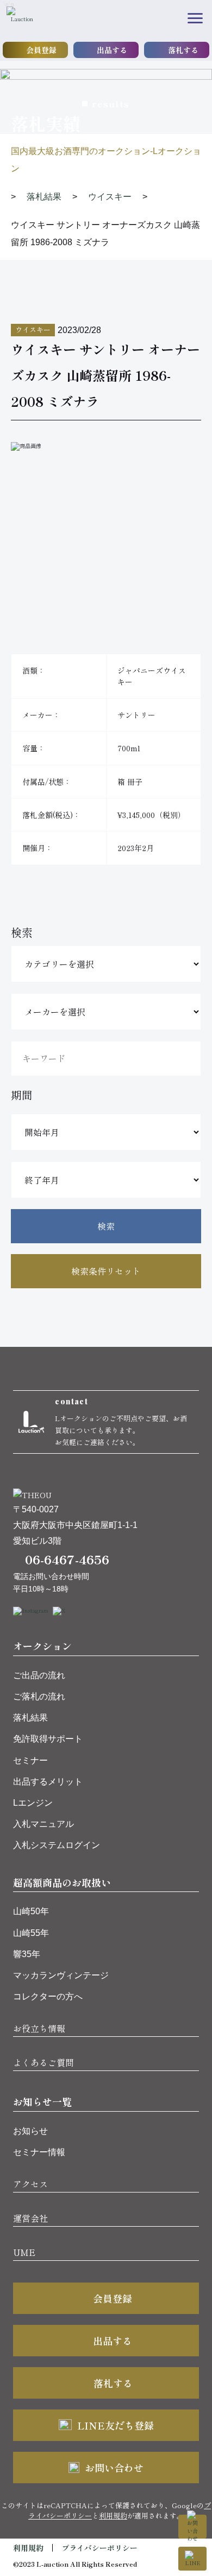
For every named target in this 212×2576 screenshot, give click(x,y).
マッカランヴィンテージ (61, 1975)
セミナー (30, 1760)
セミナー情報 (39, 2152)
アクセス (30, 2184)
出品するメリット (48, 1782)
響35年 (27, 1954)
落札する (183, 50)
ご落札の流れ (39, 1696)
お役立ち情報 (39, 2028)
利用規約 (113, 2516)
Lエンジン (33, 1803)
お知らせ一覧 (42, 2101)
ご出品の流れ (39, 1675)
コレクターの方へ (48, 1996)
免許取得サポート (48, 1739)
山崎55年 (31, 1933)
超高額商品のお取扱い (62, 1882)
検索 (106, 1226)
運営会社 (30, 2218)
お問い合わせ (114, 2468)
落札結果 (30, 1718)
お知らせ (30, 2131)
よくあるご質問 (43, 2062)
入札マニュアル (43, 1824)
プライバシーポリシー (99, 2548)
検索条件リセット (106, 1271)
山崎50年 (31, 1911)
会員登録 (41, 50)
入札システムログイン (57, 1845)
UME (24, 2252)
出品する (112, 50)
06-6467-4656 (67, 1559)
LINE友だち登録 (116, 2425)
